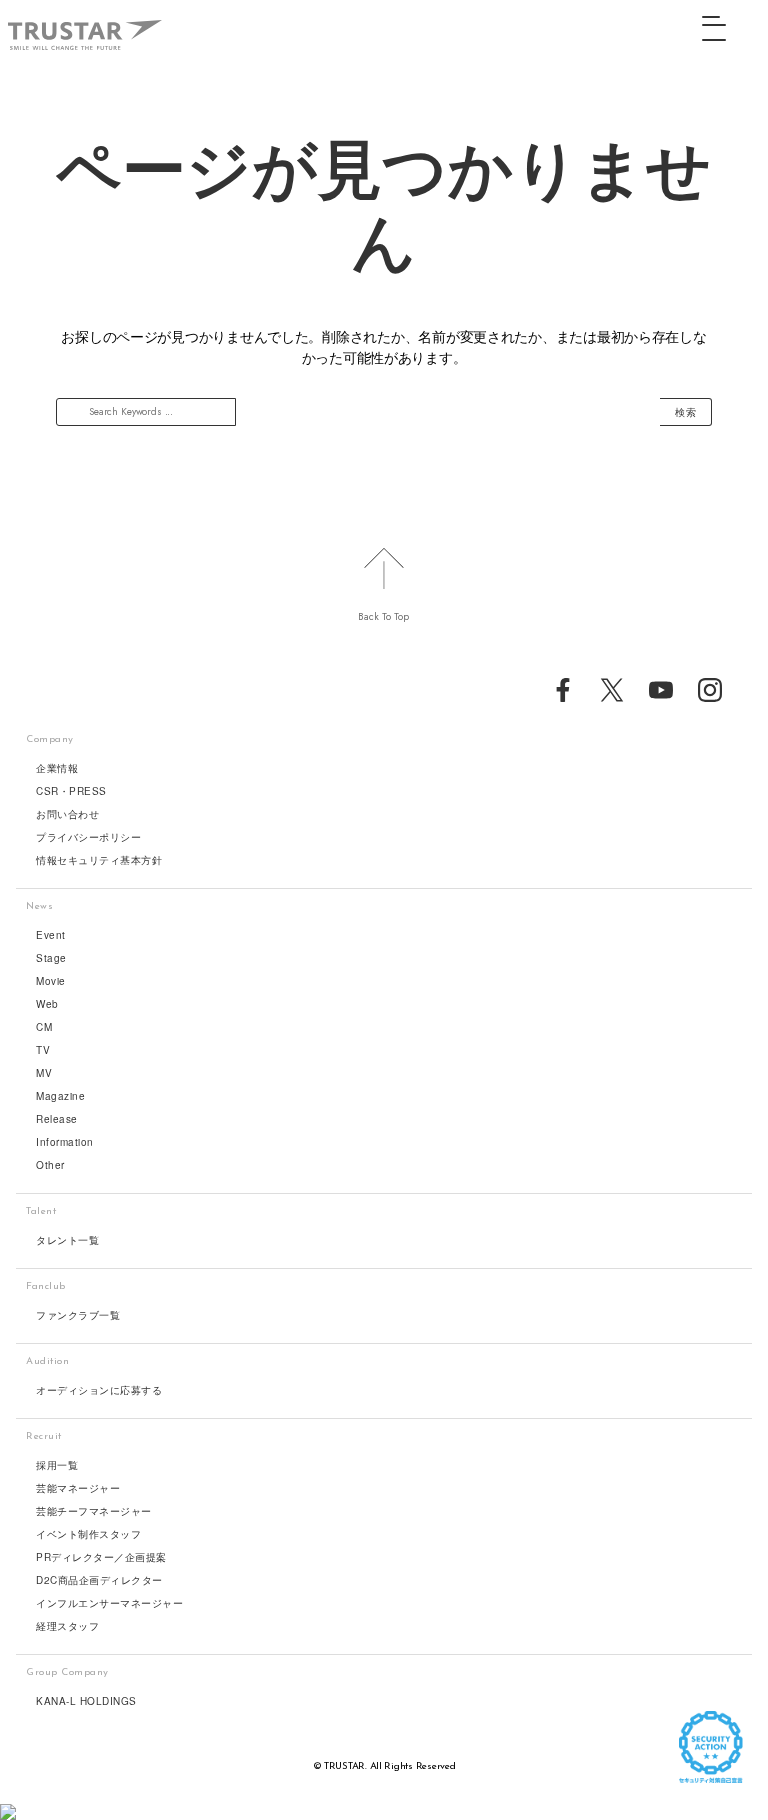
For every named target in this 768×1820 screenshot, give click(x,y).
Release (57, 1119)
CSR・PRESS (71, 791)
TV (43, 1050)
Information (65, 1142)
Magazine (60, 1096)
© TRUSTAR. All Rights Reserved (384, 1766)
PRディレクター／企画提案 (101, 1557)
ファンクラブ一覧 (78, 1315)
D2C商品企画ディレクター (99, 1580)
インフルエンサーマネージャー (109, 1603)
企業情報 (57, 768)
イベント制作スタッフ (88, 1534)
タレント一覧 (67, 1240)
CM (44, 1027)
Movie (51, 981)
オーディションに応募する (99, 1390)
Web (47, 1004)
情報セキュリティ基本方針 (99, 860)
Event (51, 935)
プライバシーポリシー (88, 837)
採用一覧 (57, 1465)
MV (44, 1073)
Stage (51, 958)
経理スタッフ (67, 1626)
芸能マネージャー (78, 1488)
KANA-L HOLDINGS (86, 1701)
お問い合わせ (67, 814)
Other (50, 1165)
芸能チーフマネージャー (94, 1511)
